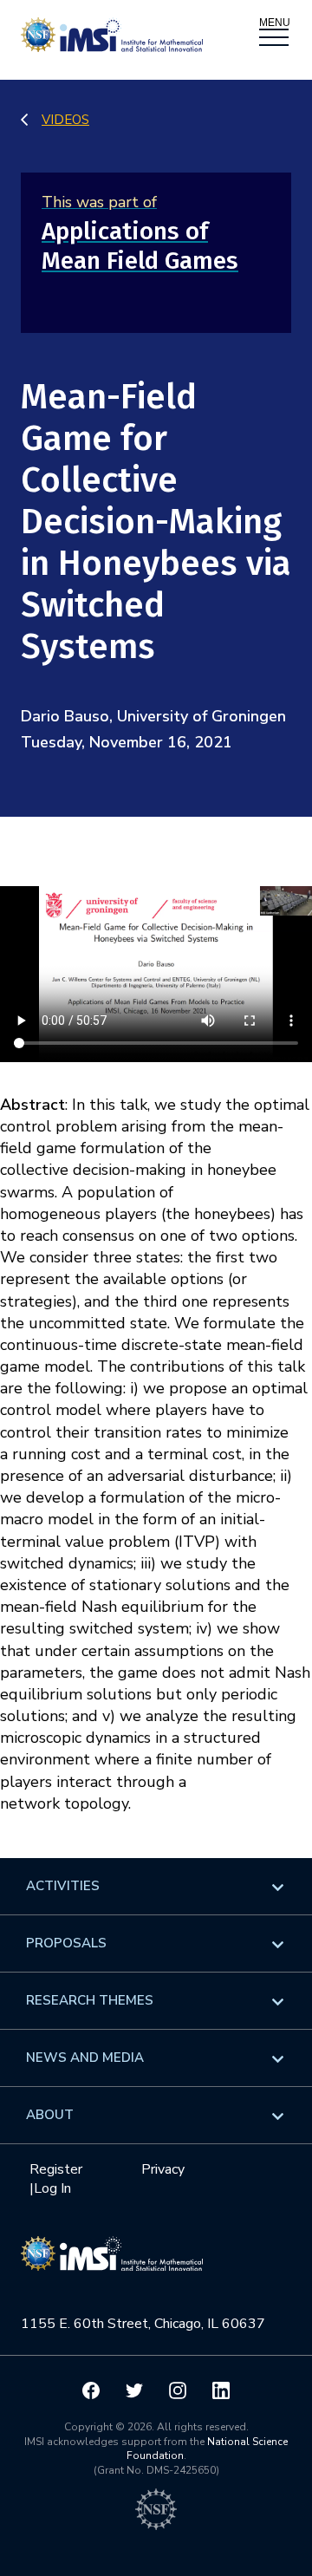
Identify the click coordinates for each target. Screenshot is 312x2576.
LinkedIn (221, 2390)
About (50, 2115)
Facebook (91, 2390)
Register (56, 2169)
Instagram (178, 2390)
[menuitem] (156, 1886)
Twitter (134, 2390)
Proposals (66, 1943)
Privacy (163, 2169)
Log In (52, 2188)
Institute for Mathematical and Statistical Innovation (112, 2263)
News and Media (85, 2058)
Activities (63, 1886)
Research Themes (90, 2000)
